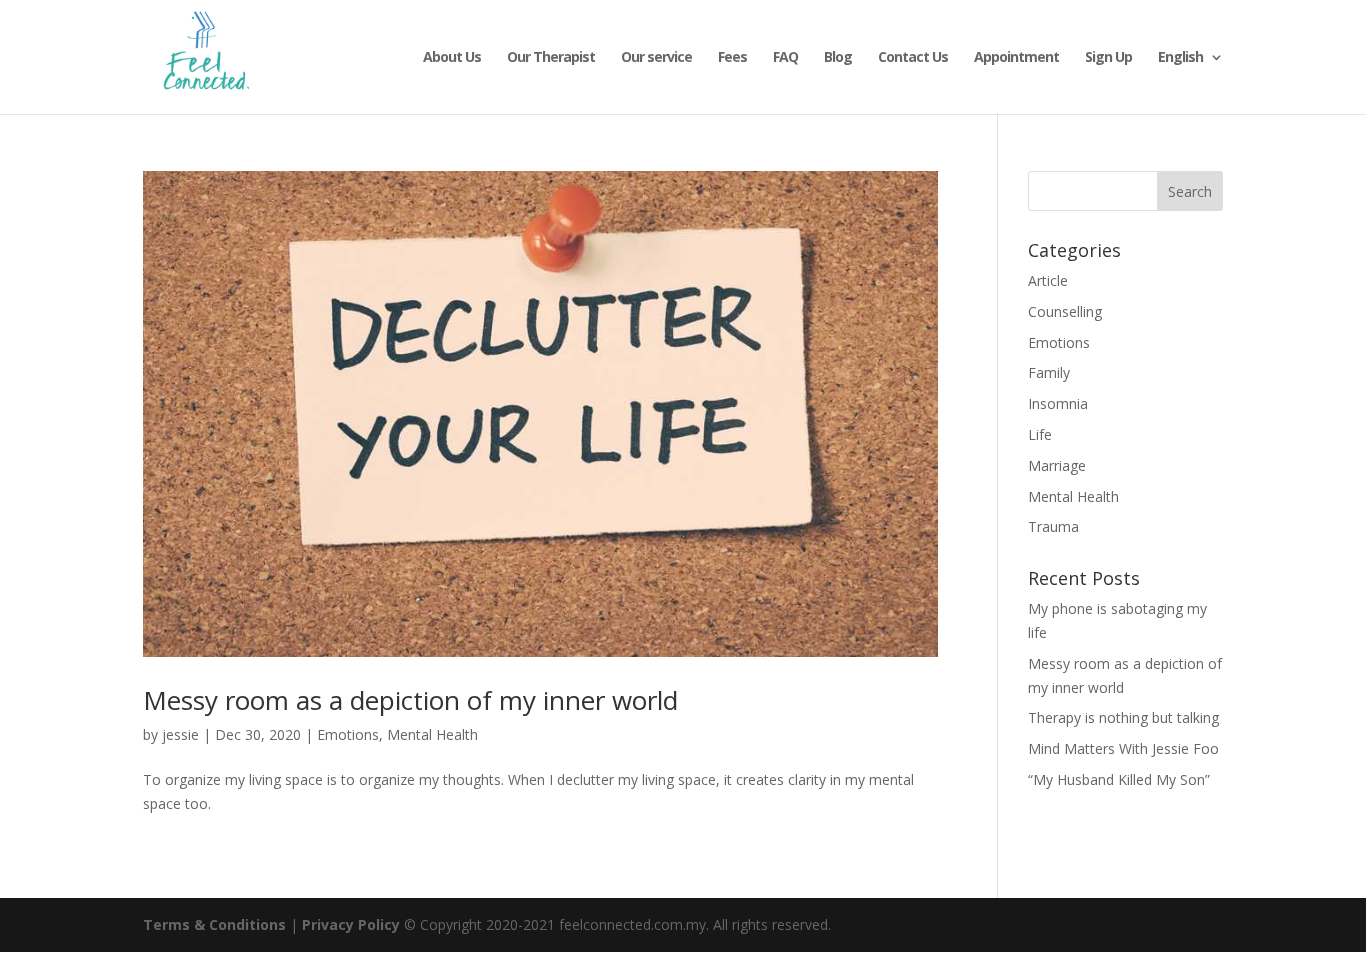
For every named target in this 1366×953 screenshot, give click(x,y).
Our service (656, 58)
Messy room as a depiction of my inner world (410, 700)
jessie (180, 734)
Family (1049, 372)
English (1180, 58)
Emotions (348, 734)
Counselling (1065, 311)
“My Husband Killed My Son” (1119, 779)
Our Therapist (551, 58)
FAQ (785, 58)
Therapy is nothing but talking (1123, 717)
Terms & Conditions (214, 924)
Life (1040, 434)
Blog (838, 58)
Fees (732, 58)
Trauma (1053, 526)
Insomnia (1058, 403)
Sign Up (1108, 58)
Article (1048, 280)
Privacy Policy (351, 924)
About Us (452, 58)
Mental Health (432, 734)
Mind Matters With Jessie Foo (1123, 748)
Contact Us (913, 58)
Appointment (1016, 58)
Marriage (1057, 465)
